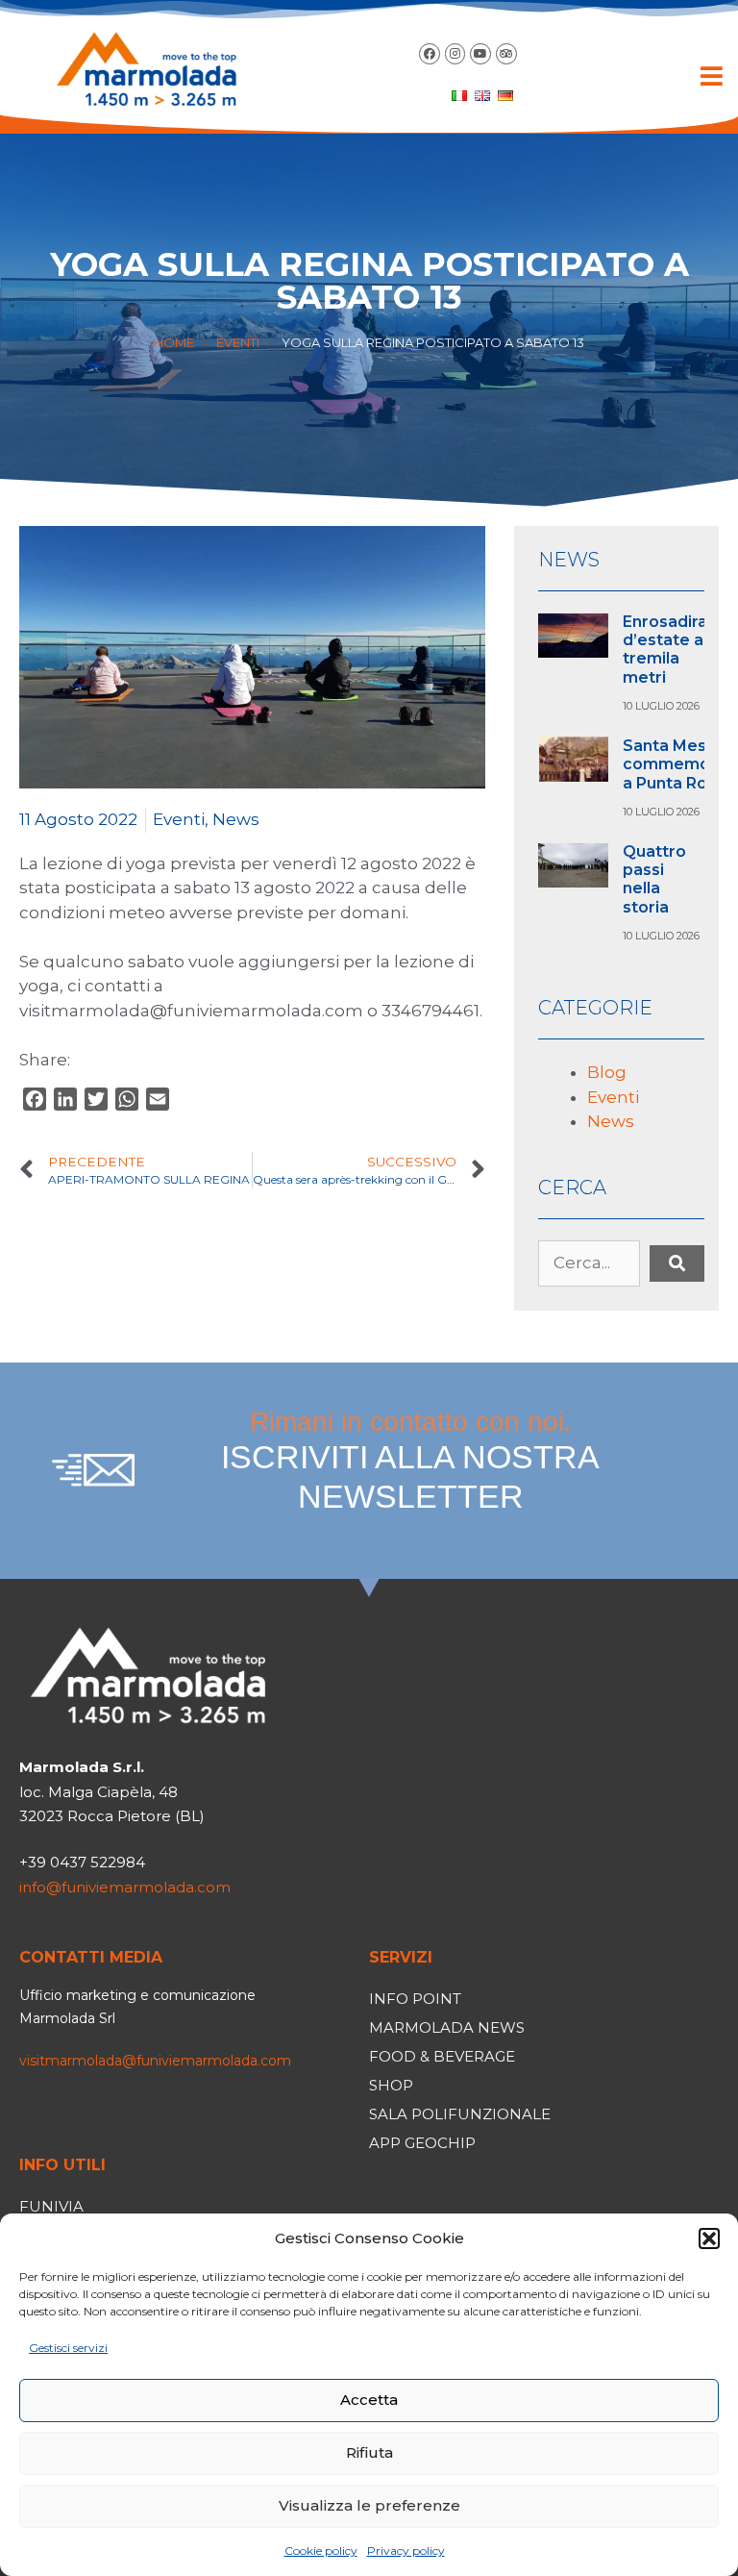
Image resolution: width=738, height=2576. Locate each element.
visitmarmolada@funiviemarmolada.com (155, 2061)
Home (174, 342)
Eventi (238, 342)
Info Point (415, 1999)
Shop (391, 2085)
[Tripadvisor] (506, 54)
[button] (709, 2238)
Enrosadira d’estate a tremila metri (665, 650)
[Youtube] (480, 54)
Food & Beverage (442, 2056)
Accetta (369, 2400)
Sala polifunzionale (460, 2114)
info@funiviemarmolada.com (125, 1887)
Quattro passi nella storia (654, 879)
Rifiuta (369, 2452)
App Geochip (422, 2143)
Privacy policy (406, 2551)
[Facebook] (430, 54)
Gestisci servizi (68, 2348)
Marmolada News (447, 2027)
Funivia (51, 2206)
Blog (607, 1072)
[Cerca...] (589, 1263)
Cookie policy (321, 2551)
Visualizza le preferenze (369, 2505)
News (236, 819)
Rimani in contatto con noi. (410, 1461)
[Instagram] (455, 54)
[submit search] (677, 1263)
